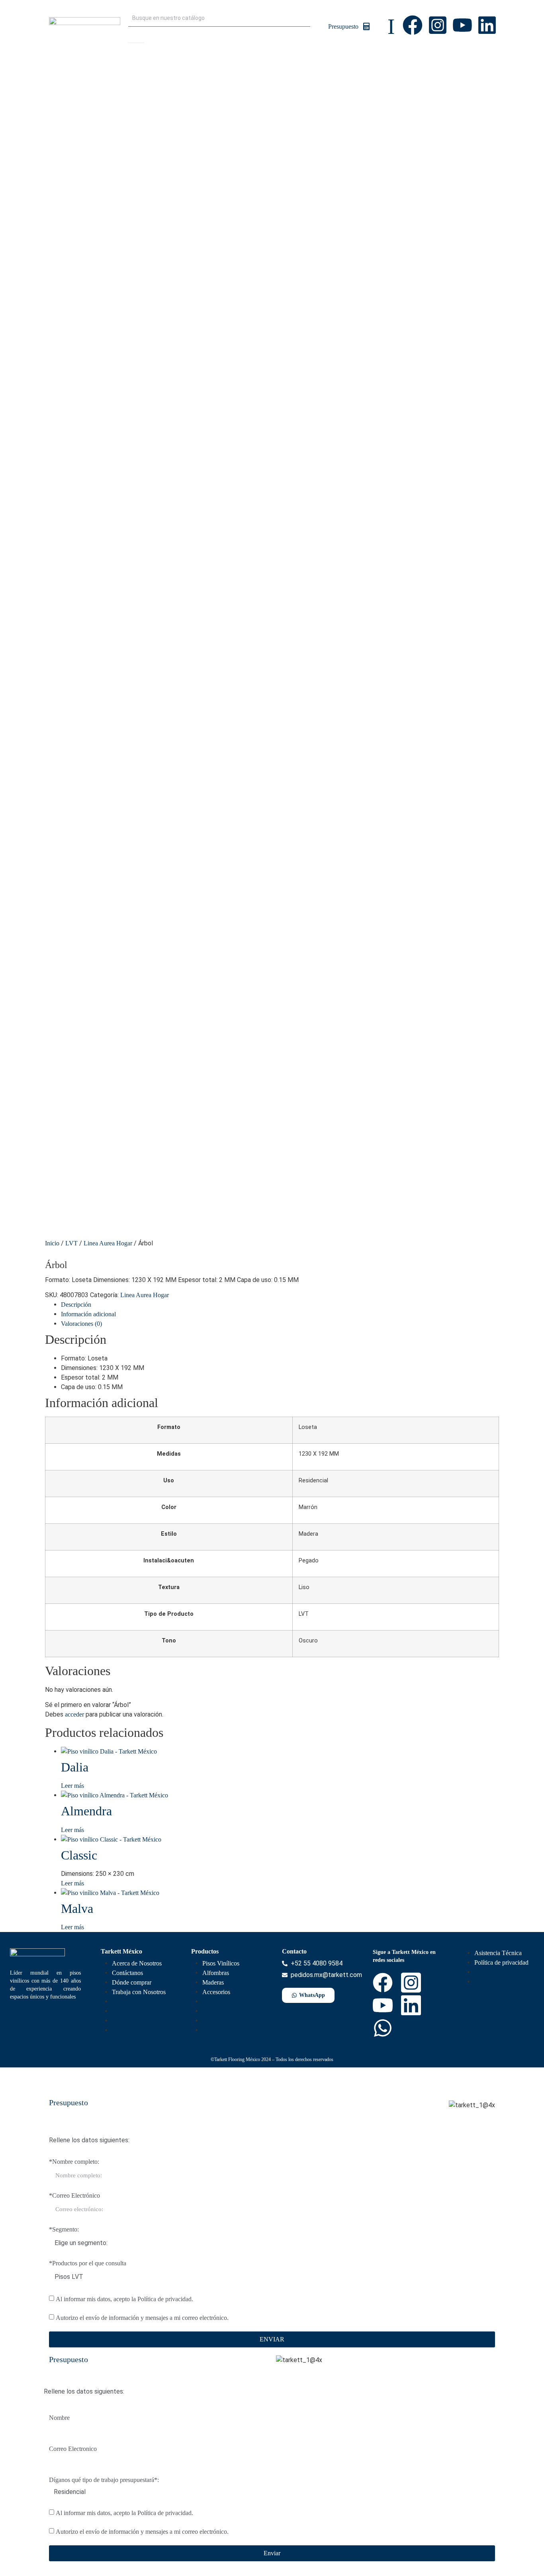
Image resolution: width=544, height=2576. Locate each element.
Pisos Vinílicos (221, 1963)
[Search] (136, 35)
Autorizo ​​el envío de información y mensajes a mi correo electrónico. (142, 2318)
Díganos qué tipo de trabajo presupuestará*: (104, 2480)
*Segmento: (64, 2230)
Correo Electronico (73, 2449)
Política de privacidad (501, 1962)
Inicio (52, 1243)
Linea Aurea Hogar (108, 1243)
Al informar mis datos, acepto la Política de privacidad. (124, 2299)
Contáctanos (127, 1973)
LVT (71, 1243)
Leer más (72, 1786)
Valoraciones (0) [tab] (81, 1324)
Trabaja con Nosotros (139, 1992)
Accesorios (216, 1992)
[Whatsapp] (383, 2028)
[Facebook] (413, 25)
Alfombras (216, 1973)
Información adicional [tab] (88, 1314)
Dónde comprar (132, 1982)
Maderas (213, 1982)
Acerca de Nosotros (137, 1963)
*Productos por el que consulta (88, 2263)
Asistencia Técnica (498, 1953)
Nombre (59, 2418)
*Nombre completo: (74, 2162)
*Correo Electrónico (74, 2196)
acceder (74, 1714)
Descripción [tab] (76, 1305)
